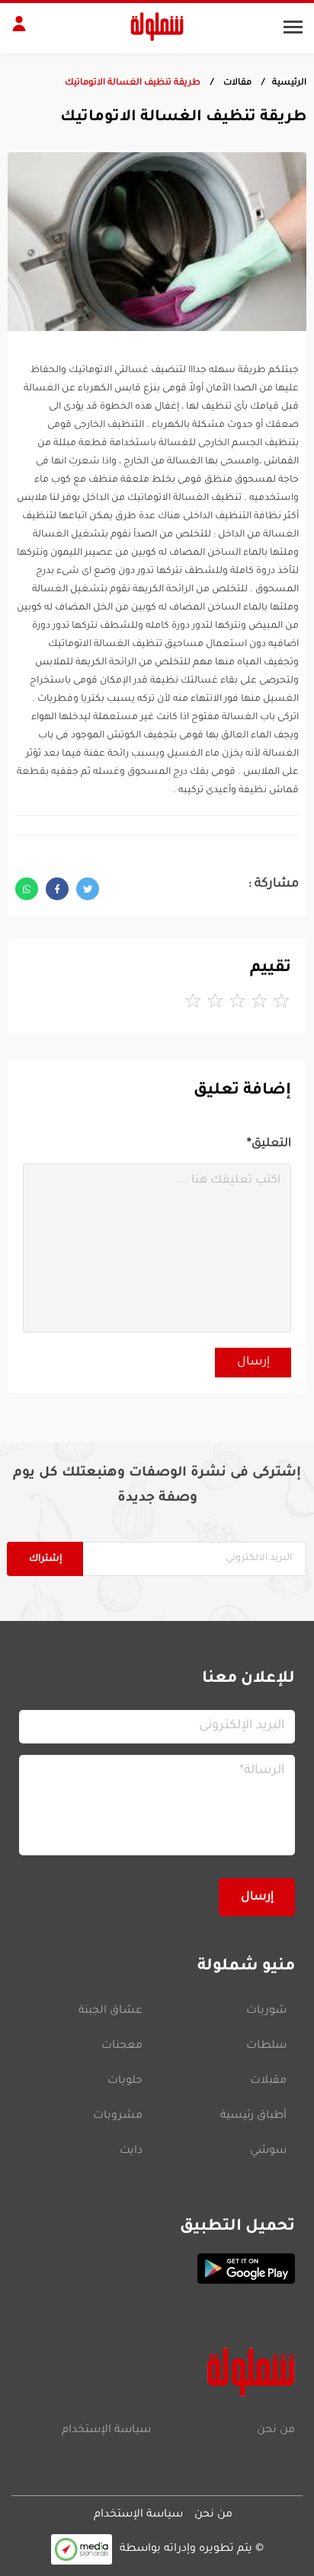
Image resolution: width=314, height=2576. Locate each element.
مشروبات (118, 2116)
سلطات (266, 2046)
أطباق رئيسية (253, 2116)
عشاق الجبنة (111, 2011)
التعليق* (269, 1144)
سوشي (268, 2151)
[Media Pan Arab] (82, 2549)
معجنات (122, 2046)
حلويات (125, 2081)
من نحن (276, 2431)
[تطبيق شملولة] (157, 2269)
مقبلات (268, 2081)
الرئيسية (289, 83)
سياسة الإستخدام (106, 2431)
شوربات (266, 2011)
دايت (131, 2151)
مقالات (236, 83)
